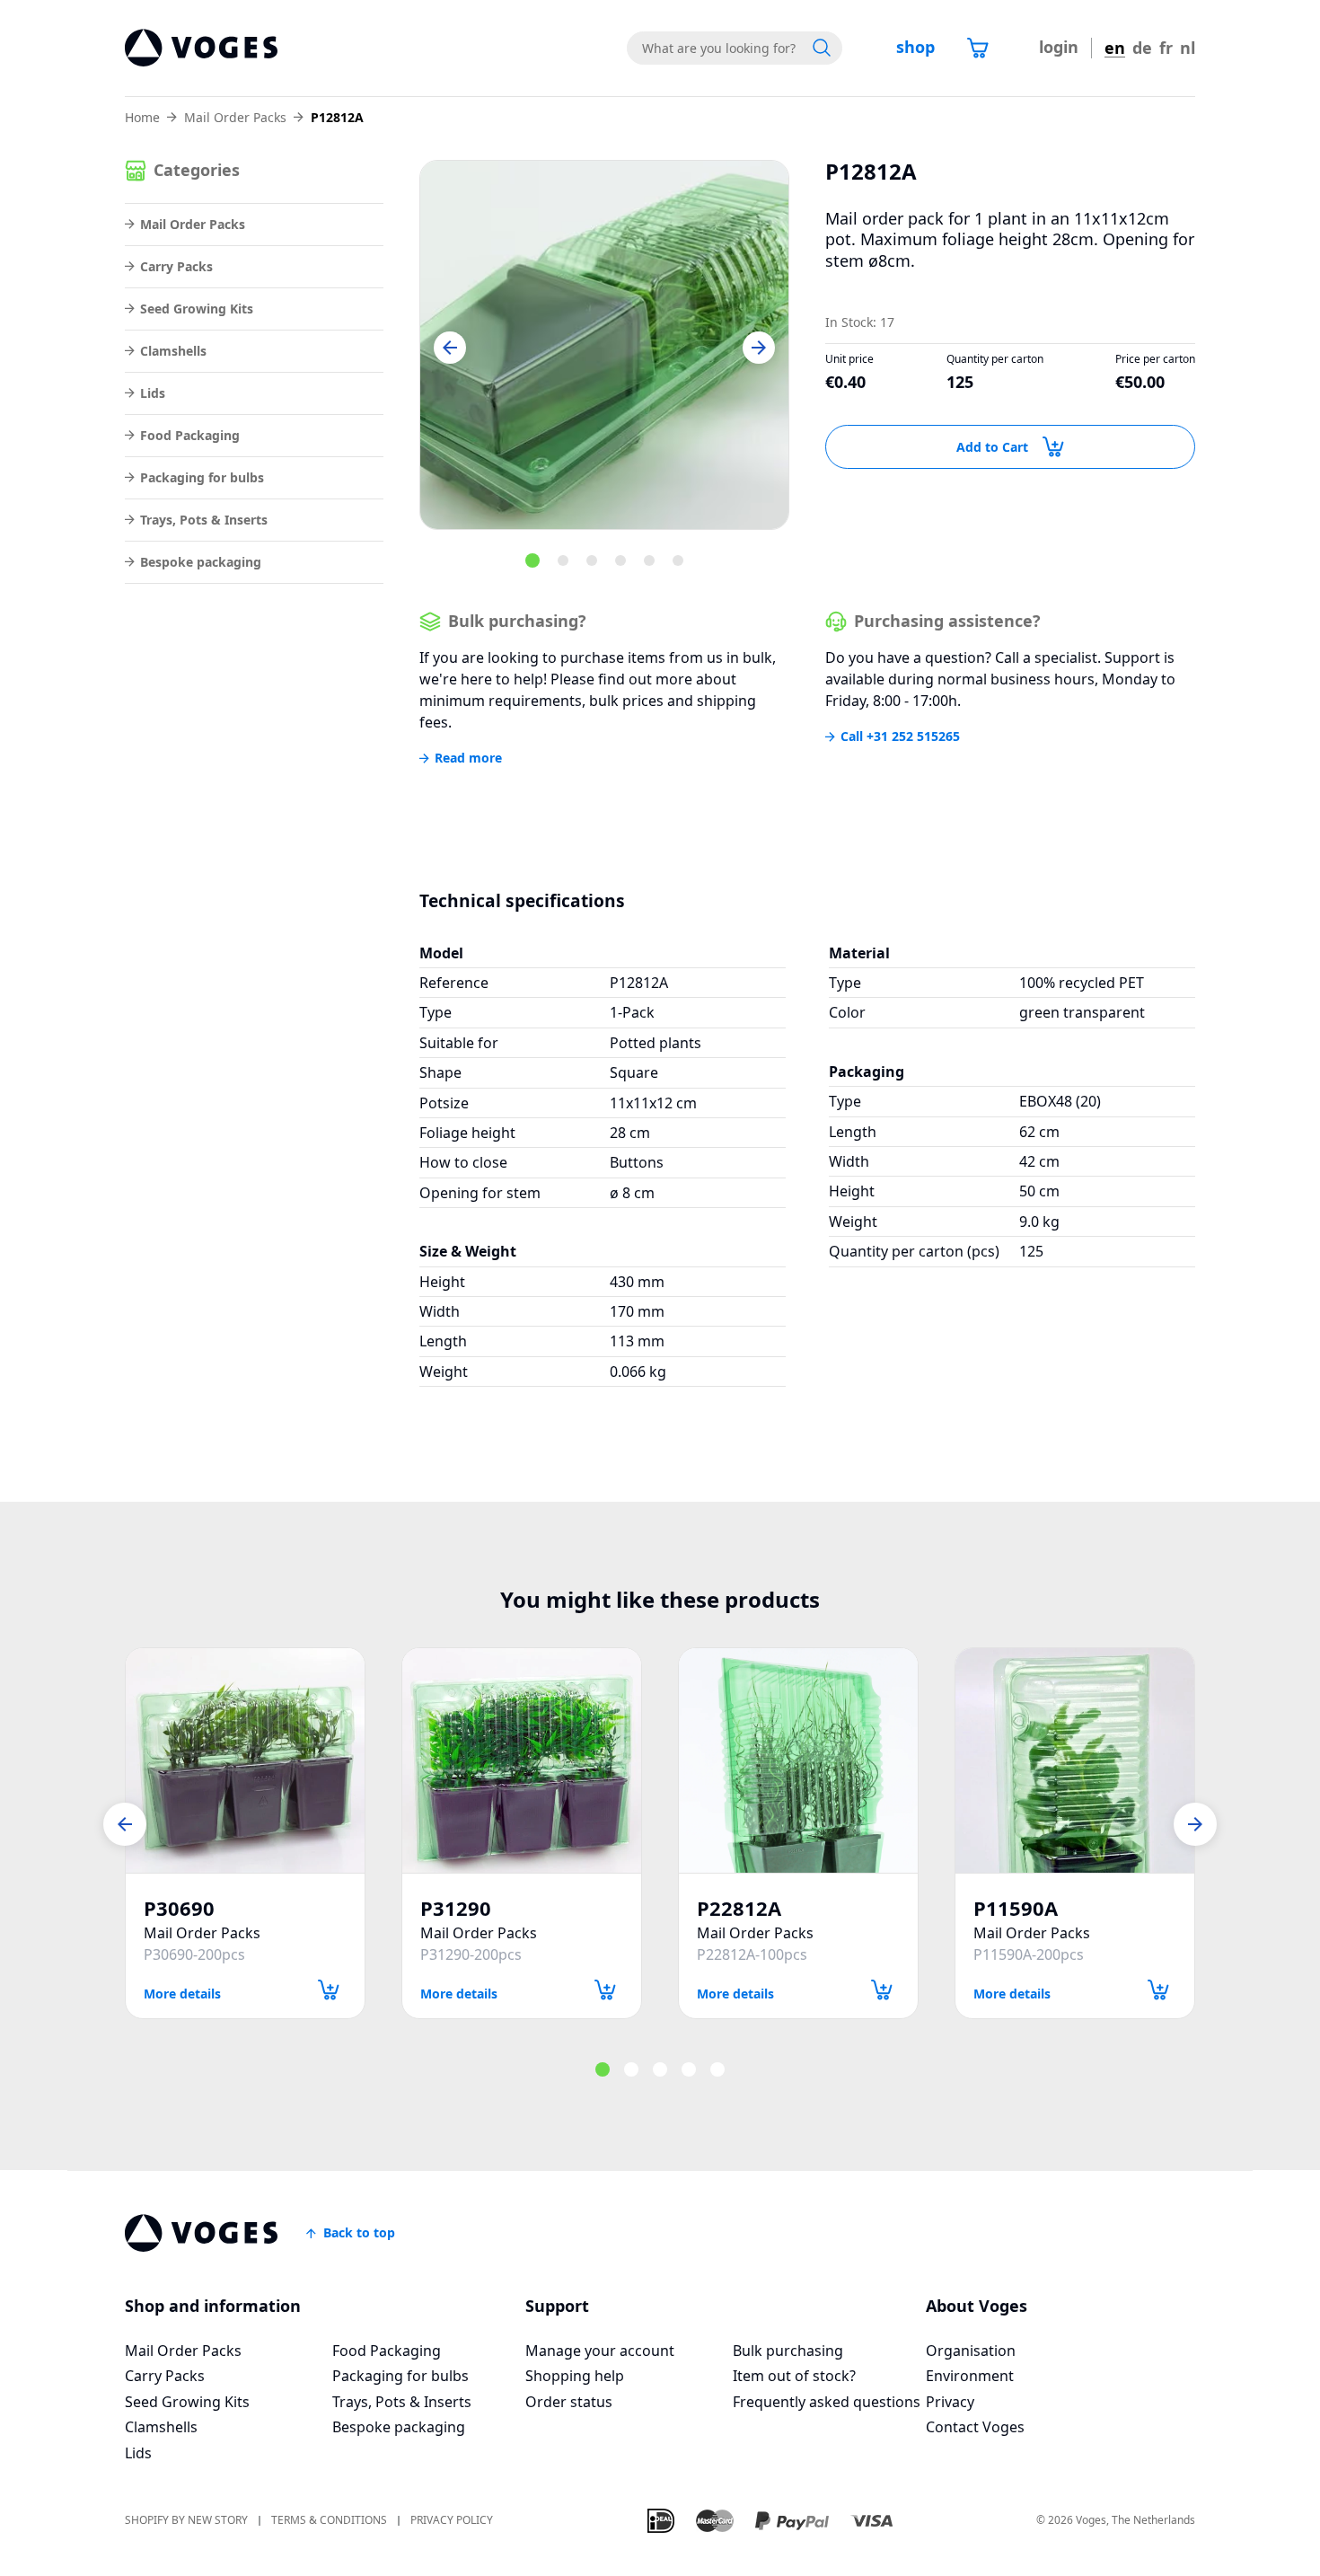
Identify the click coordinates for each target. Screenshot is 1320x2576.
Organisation (971, 2351)
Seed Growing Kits (197, 309)
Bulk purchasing (788, 2351)
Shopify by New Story (186, 2521)
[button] (450, 348)
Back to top (359, 2232)
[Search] (822, 48)
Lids (153, 393)
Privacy (950, 2402)
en (1115, 48)
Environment (970, 2376)
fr (1166, 48)
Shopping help (575, 2376)
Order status (569, 2402)
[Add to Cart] (329, 1990)
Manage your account (600, 2351)
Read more (468, 758)
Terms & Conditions (329, 2521)
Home (142, 118)
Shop (915, 47)
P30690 (179, 1908)
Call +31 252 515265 (900, 737)
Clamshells (173, 351)
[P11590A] (1075, 1760)
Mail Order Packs (235, 118)
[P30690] (245, 1760)
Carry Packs (176, 266)
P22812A (739, 1908)
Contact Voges (975, 2427)
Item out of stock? (794, 2376)
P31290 (456, 1908)
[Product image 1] (604, 345)
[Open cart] (978, 48)
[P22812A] (798, 1760)
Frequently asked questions (827, 2402)
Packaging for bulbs (202, 477)
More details (182, 1993)
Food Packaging (190, 435)
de (1142, 48)
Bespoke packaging (201, 562)
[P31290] (522, 1760)
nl (1188, 48)
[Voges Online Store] (201, 48)
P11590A (1016, 1908)
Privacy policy (452, 2521)
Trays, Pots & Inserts (204, 520)
